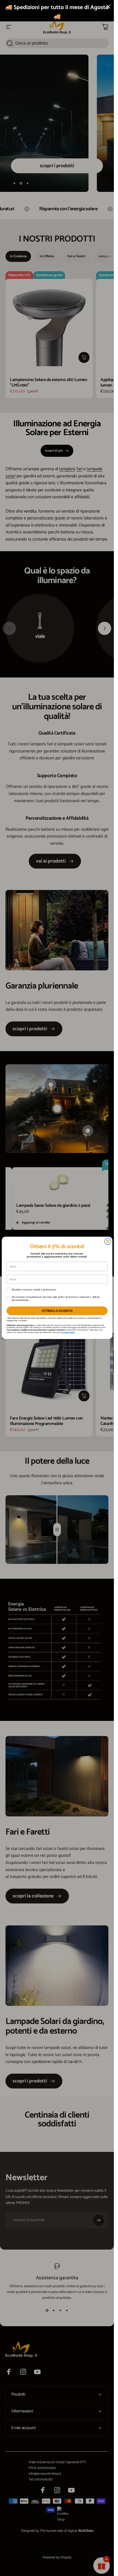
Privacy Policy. (69, 1332)
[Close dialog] (108, 1242)
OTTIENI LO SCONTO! (57, 1311)
